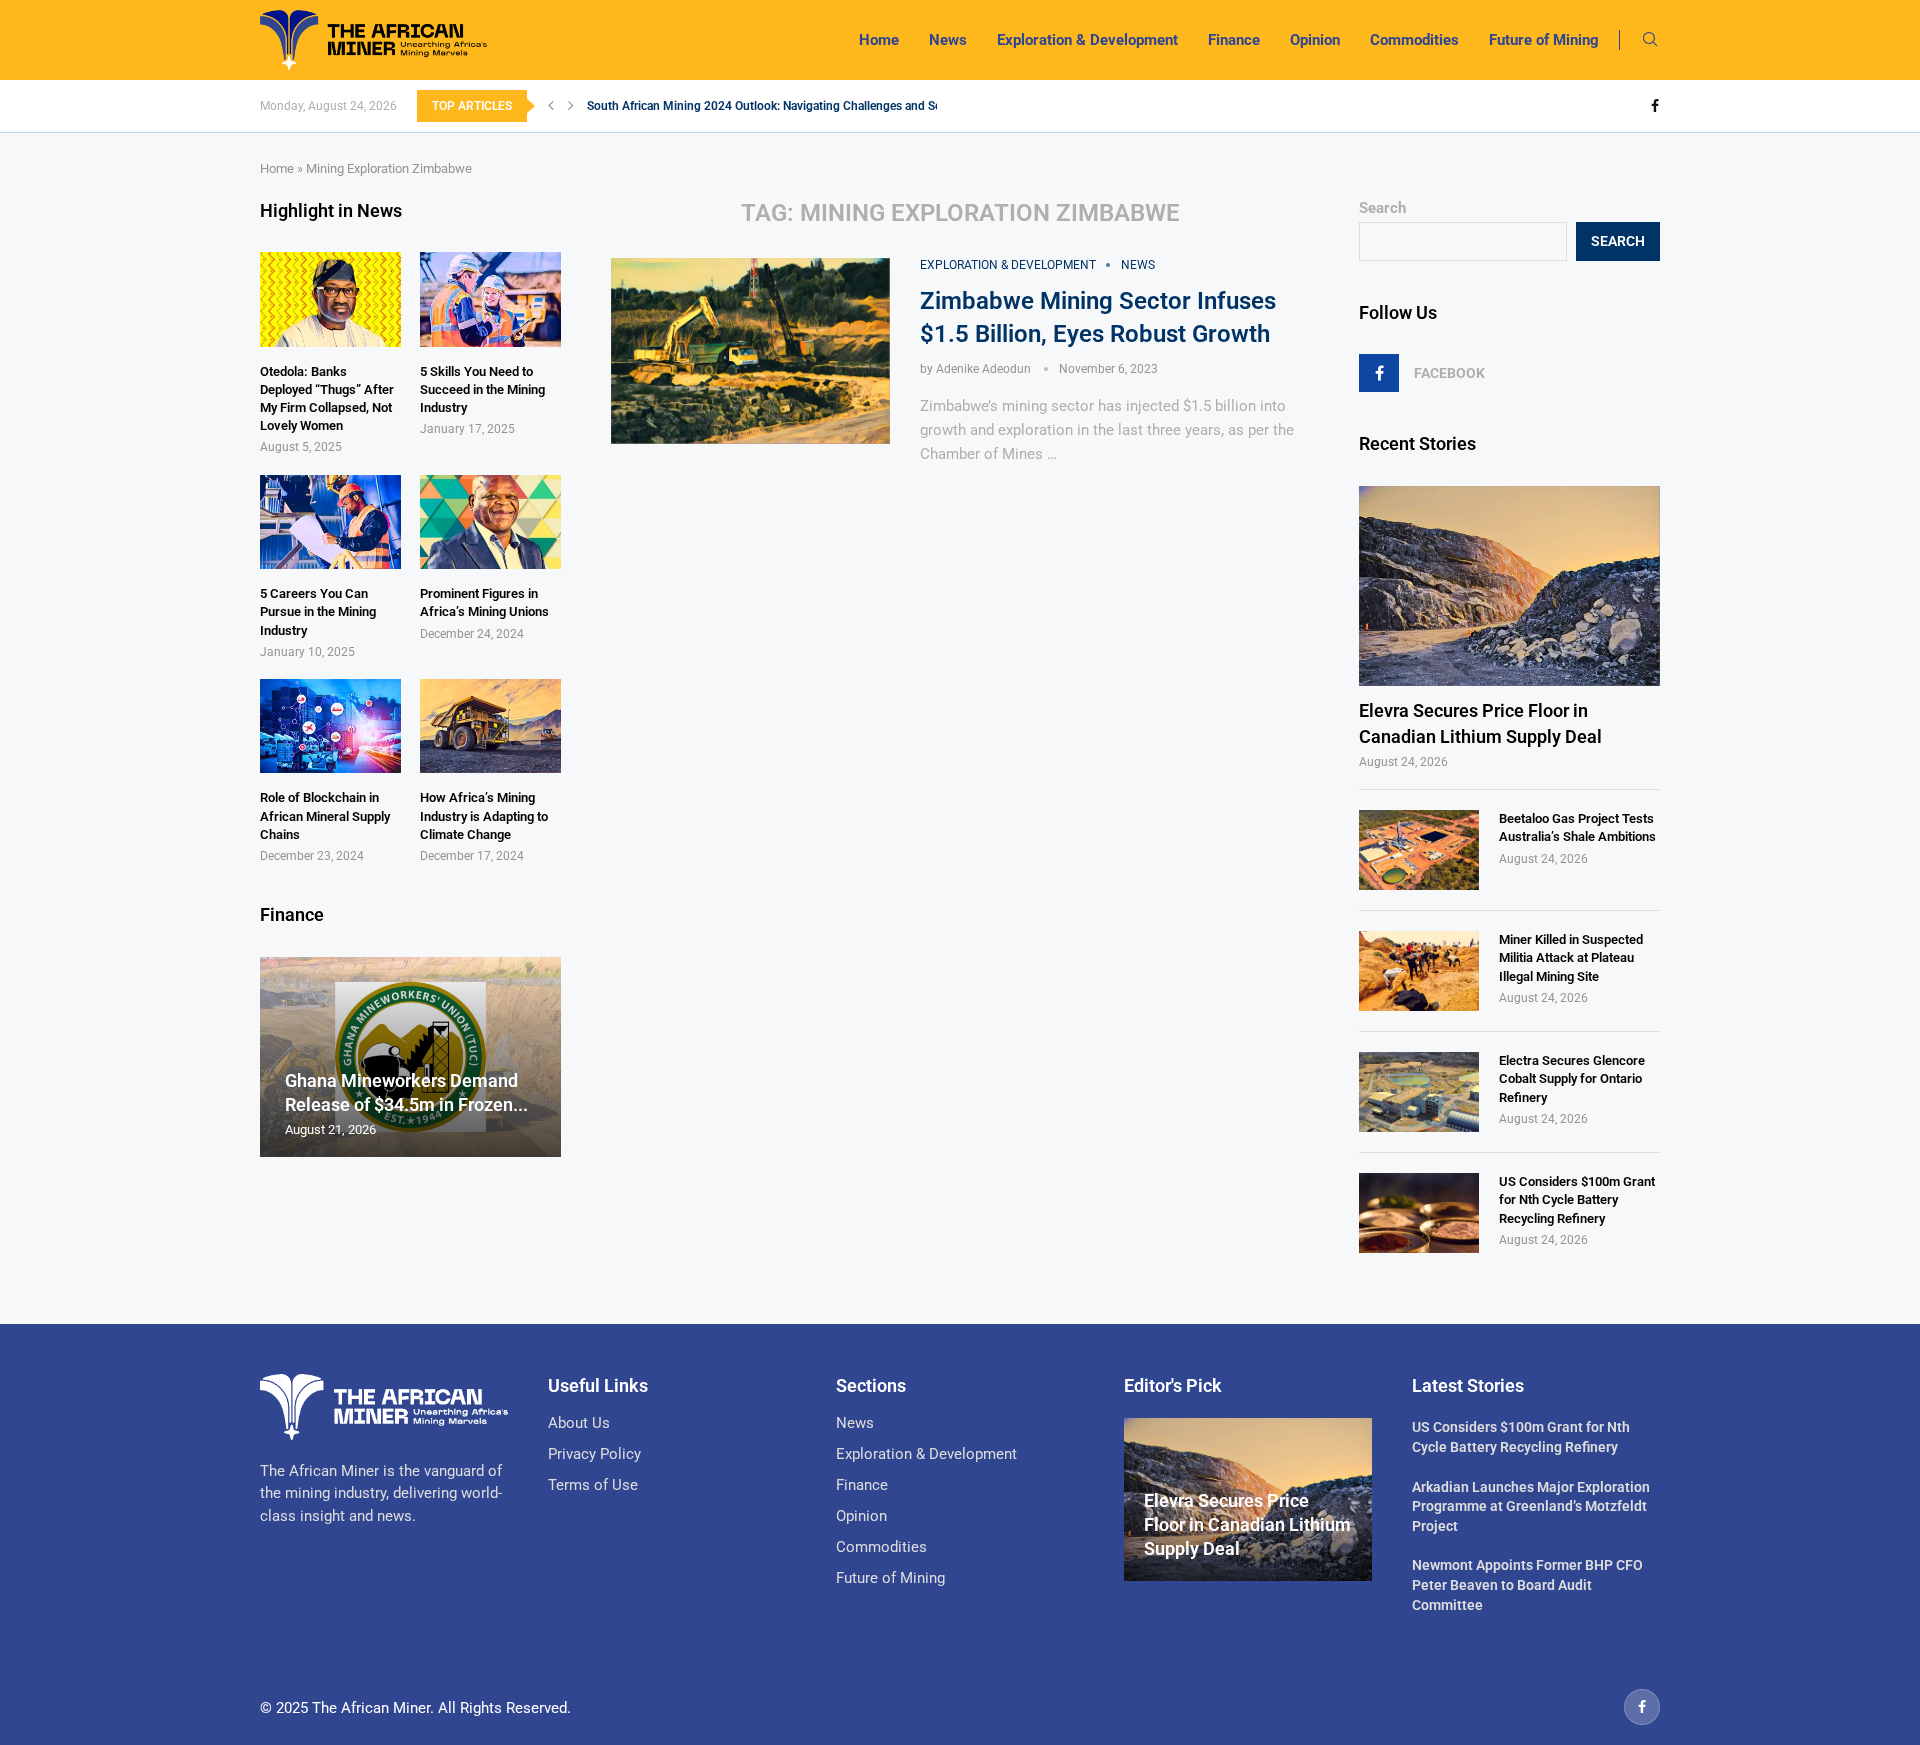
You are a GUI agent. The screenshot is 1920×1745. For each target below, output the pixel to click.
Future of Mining (1544, 40)
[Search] (1650, 40)
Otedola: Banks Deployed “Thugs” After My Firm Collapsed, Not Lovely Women (327, 399)
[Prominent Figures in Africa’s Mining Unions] (490, 522)
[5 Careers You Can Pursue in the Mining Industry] (330, 522)
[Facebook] (1655, 106)
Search (1382, 208)
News (948, 40)
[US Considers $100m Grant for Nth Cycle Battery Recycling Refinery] (1419, 1213)
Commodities (1414, 40)
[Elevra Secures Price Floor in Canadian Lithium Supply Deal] (1509, 586)
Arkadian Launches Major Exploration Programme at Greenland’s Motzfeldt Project (1531, 1506)
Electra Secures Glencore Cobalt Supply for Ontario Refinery (1572, 1078)
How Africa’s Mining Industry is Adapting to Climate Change (484, 815)
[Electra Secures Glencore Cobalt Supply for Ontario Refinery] (1419, 1092)
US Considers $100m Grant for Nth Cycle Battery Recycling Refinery (1577, 1199)
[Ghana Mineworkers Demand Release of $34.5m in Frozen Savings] (410, 1057)
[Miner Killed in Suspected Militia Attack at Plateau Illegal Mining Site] (1419, 971)
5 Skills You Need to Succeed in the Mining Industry (482, 389)
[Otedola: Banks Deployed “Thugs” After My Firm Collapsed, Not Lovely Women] (330, 299)
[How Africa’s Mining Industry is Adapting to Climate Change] (490, 726)
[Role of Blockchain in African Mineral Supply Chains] (330, 726)
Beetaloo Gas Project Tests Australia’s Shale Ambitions (1577, 827)
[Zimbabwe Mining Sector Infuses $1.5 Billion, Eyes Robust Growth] (750, 351)
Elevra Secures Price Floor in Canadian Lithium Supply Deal (1480, 723)
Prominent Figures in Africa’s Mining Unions (484, 602)
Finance (1234, 40)
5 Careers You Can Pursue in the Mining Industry (318, 611)
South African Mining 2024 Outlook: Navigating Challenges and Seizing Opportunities (815, 106)
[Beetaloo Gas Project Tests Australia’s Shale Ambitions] (1419, 850)
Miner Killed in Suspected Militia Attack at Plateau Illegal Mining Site (1571, 957)
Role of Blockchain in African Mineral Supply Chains (325, 815)
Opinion (1315, 40)
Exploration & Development (1087, 40)
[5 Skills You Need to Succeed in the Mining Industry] (490, 299)
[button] (551, 106)
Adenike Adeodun (983, 369)
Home (879, 40)
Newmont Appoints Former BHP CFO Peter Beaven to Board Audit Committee (1527, 1584)
